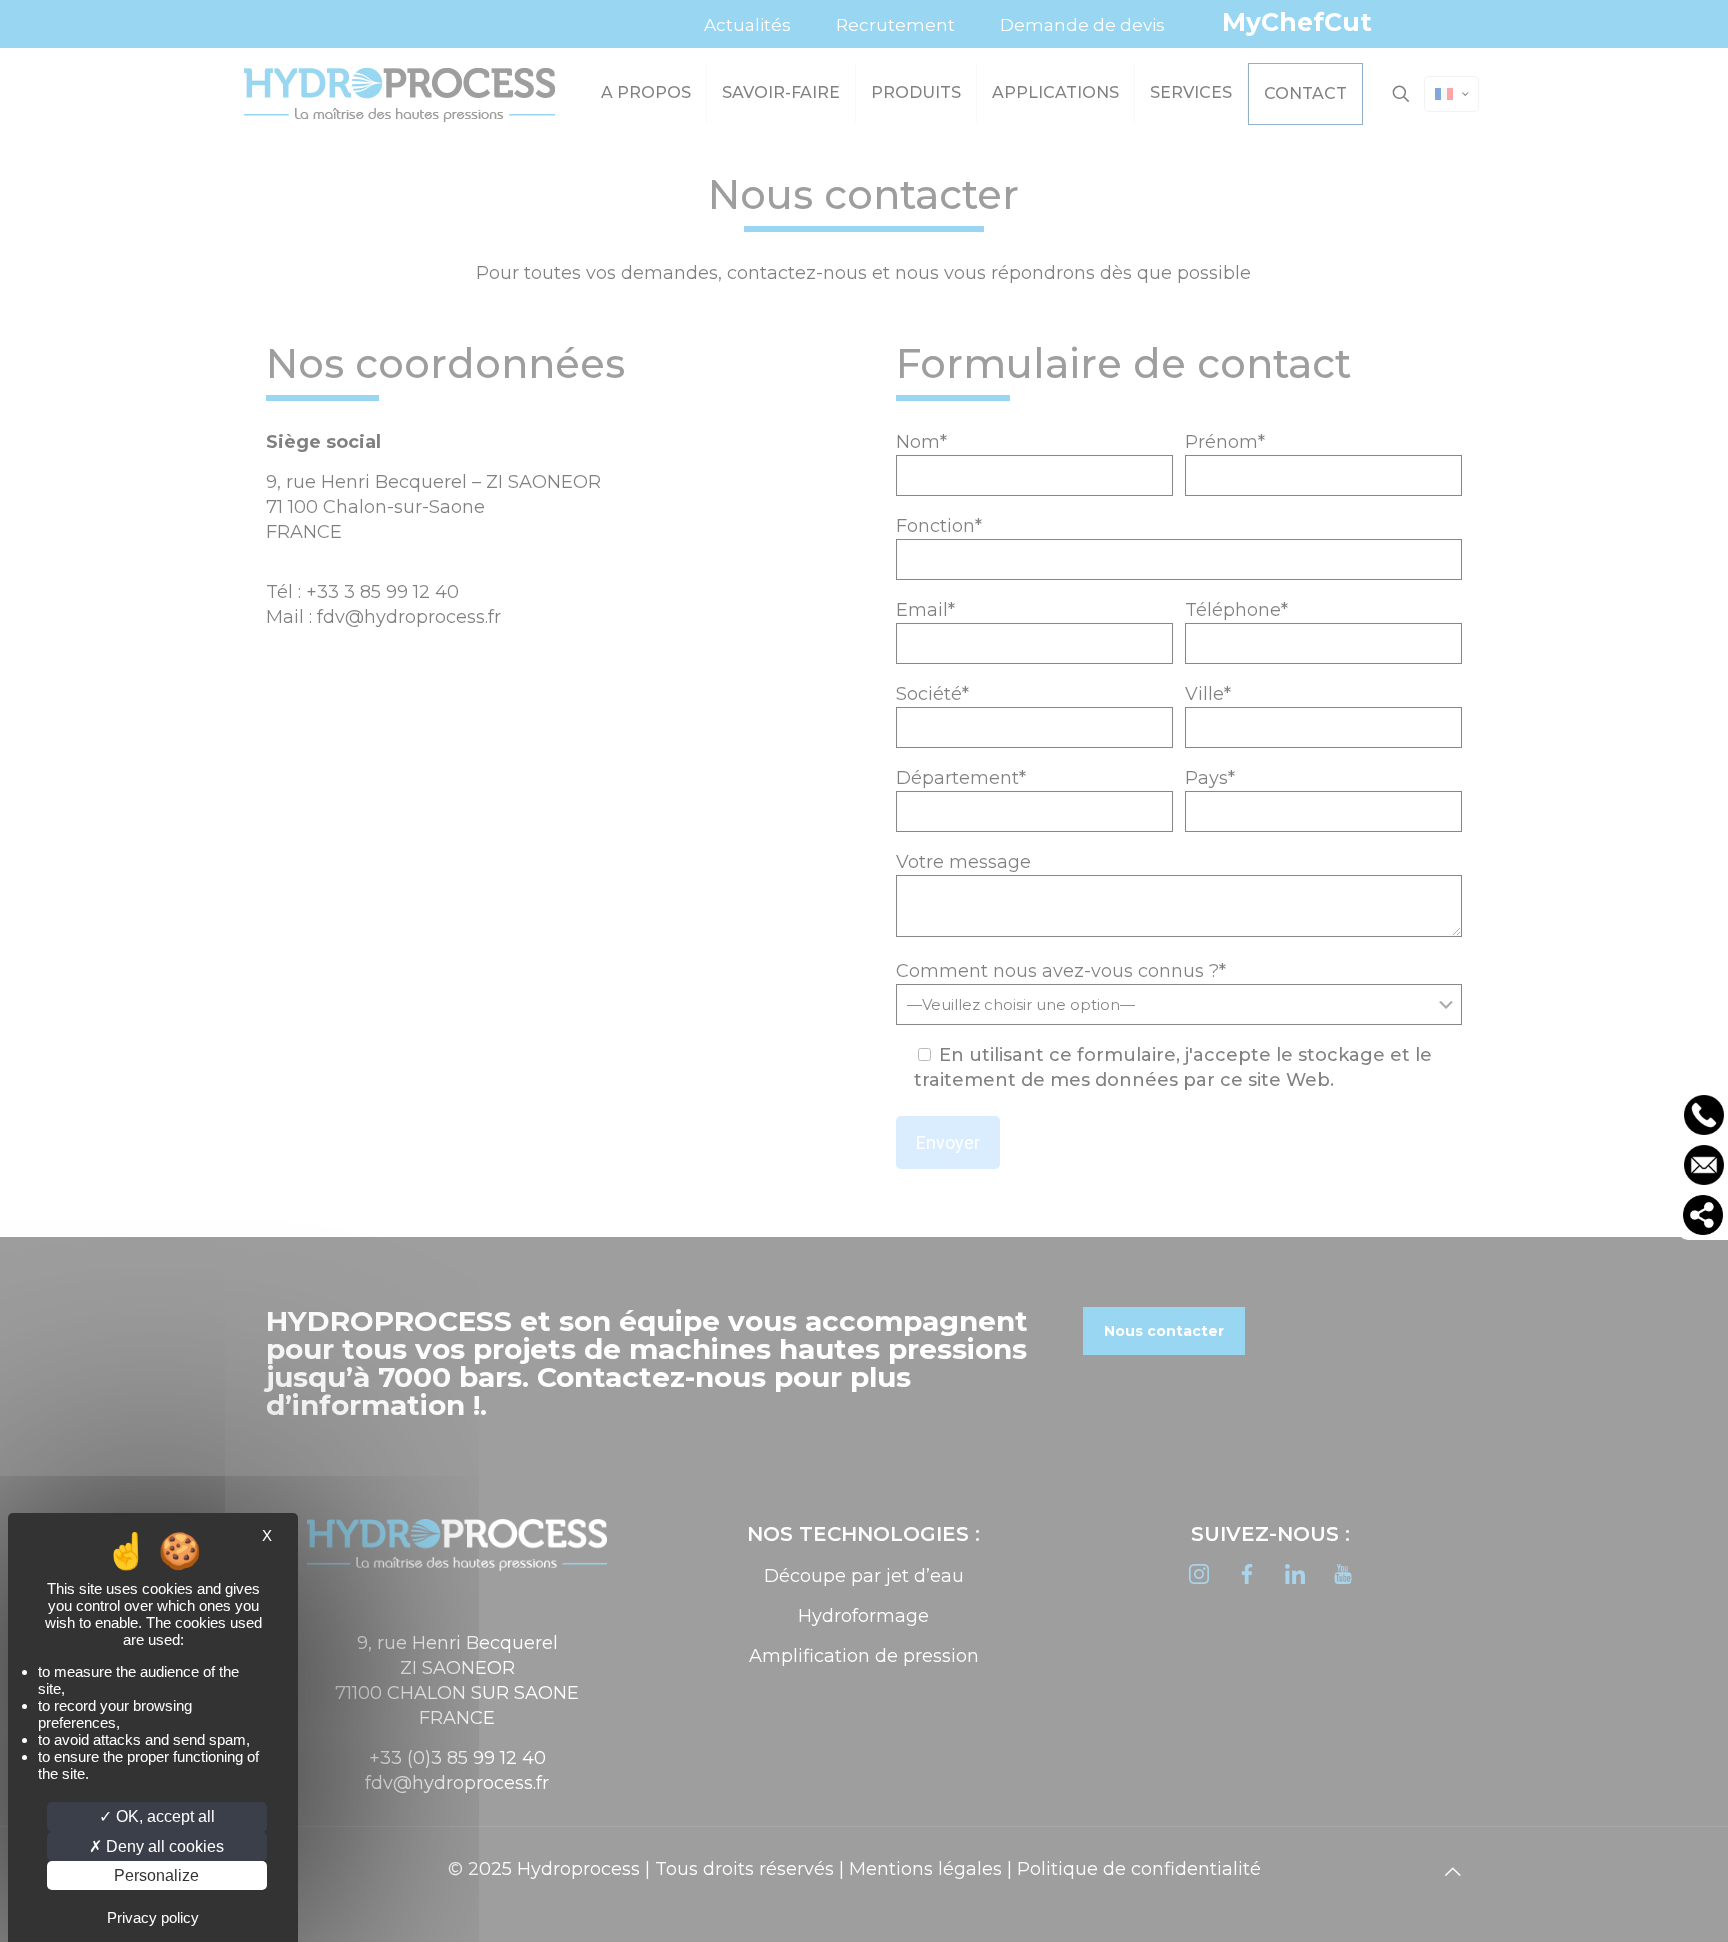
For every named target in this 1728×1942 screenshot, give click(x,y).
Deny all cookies (163, 1846)
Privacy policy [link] (153, 1917)
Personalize (156, 1875)
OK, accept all (163, 1816)
